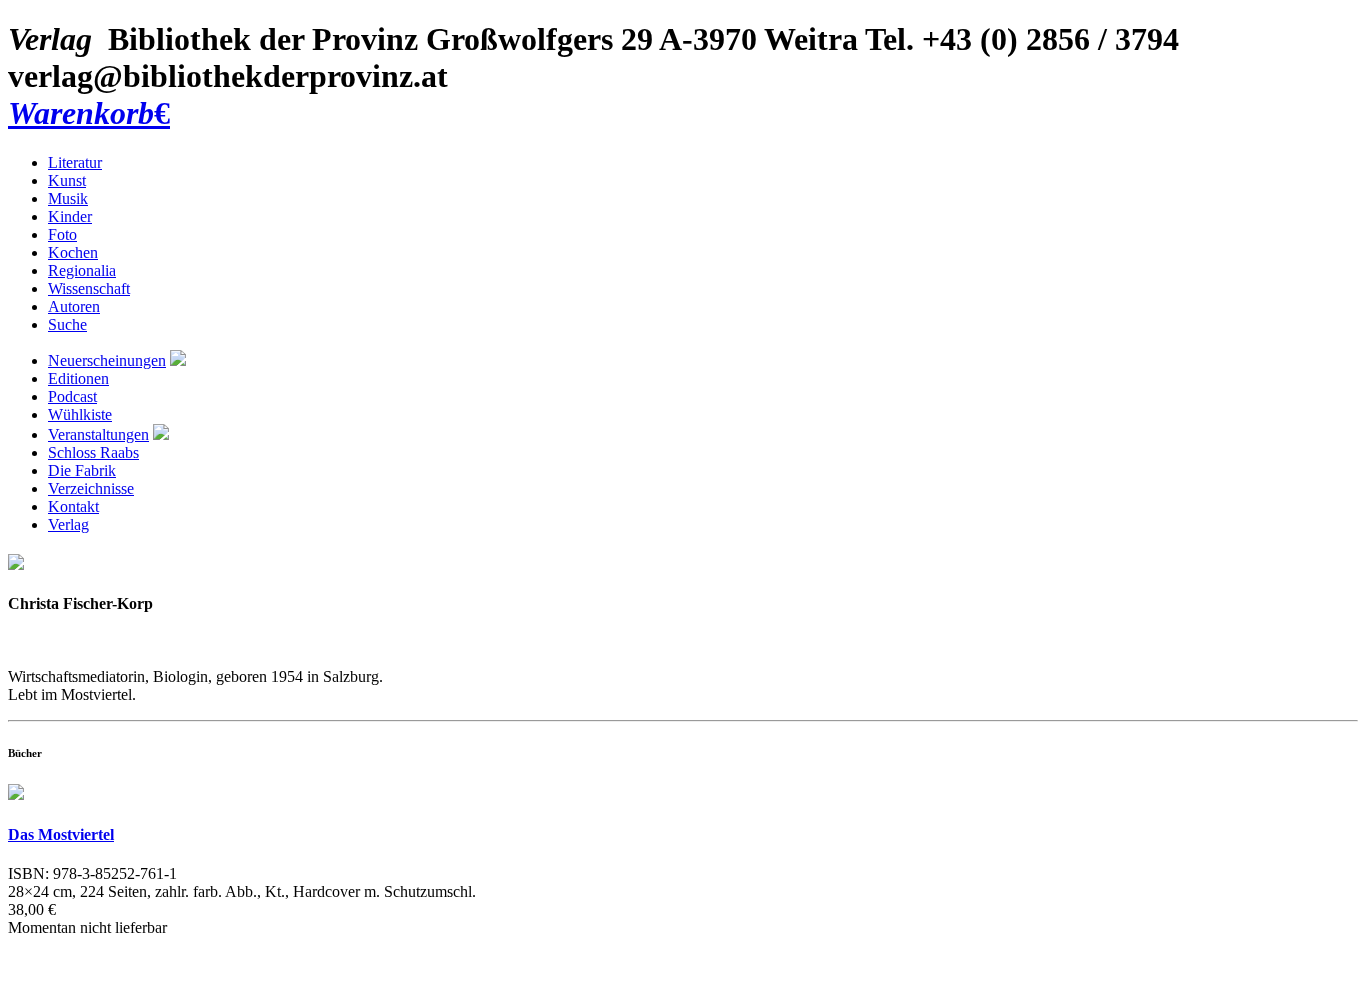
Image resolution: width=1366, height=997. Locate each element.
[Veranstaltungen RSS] (161, 434)
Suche (67, 324)
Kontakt (73, 506)
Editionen (78, 378)
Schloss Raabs (93, 452)
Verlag (68, 524)
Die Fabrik (82, 470)
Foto (62, 234)
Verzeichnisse (91, 488)
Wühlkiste (80, 414)
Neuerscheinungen (107, 360)
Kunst (67, 180)
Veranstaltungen (98, 434)
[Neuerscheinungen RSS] (178, 360)
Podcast (72, 396)
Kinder (70, 216)
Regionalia (82, 270)
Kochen (73, 252)
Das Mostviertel (61, 834)
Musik (68, 198)
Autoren (74, 306)
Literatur (75, 162)
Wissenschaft (89, 288)
